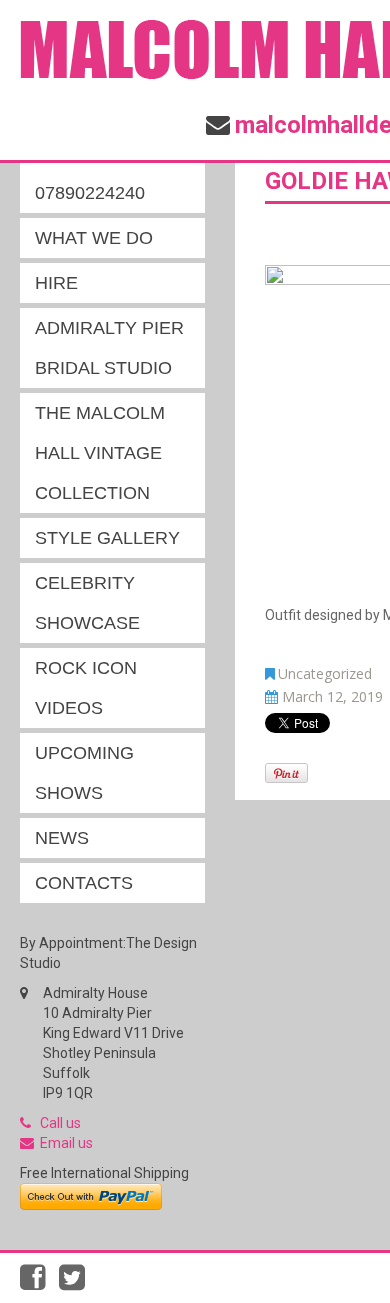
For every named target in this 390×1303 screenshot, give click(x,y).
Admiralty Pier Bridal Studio (109, 348)
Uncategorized (325, 673)
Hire (56, 283)
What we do (94, 238)
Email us (66, 1143)
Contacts (84, 883)
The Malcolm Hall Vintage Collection (100, 453)
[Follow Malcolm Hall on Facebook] (39, 1283)
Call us (60, 1123)
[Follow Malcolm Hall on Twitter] (77, 1283)
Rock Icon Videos (86, 688)
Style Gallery (107, 538)
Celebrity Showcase (87, 603)
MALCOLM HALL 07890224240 (104, 173)
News (62, 838)
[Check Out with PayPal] (91, 1195)
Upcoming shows (84, 773)
